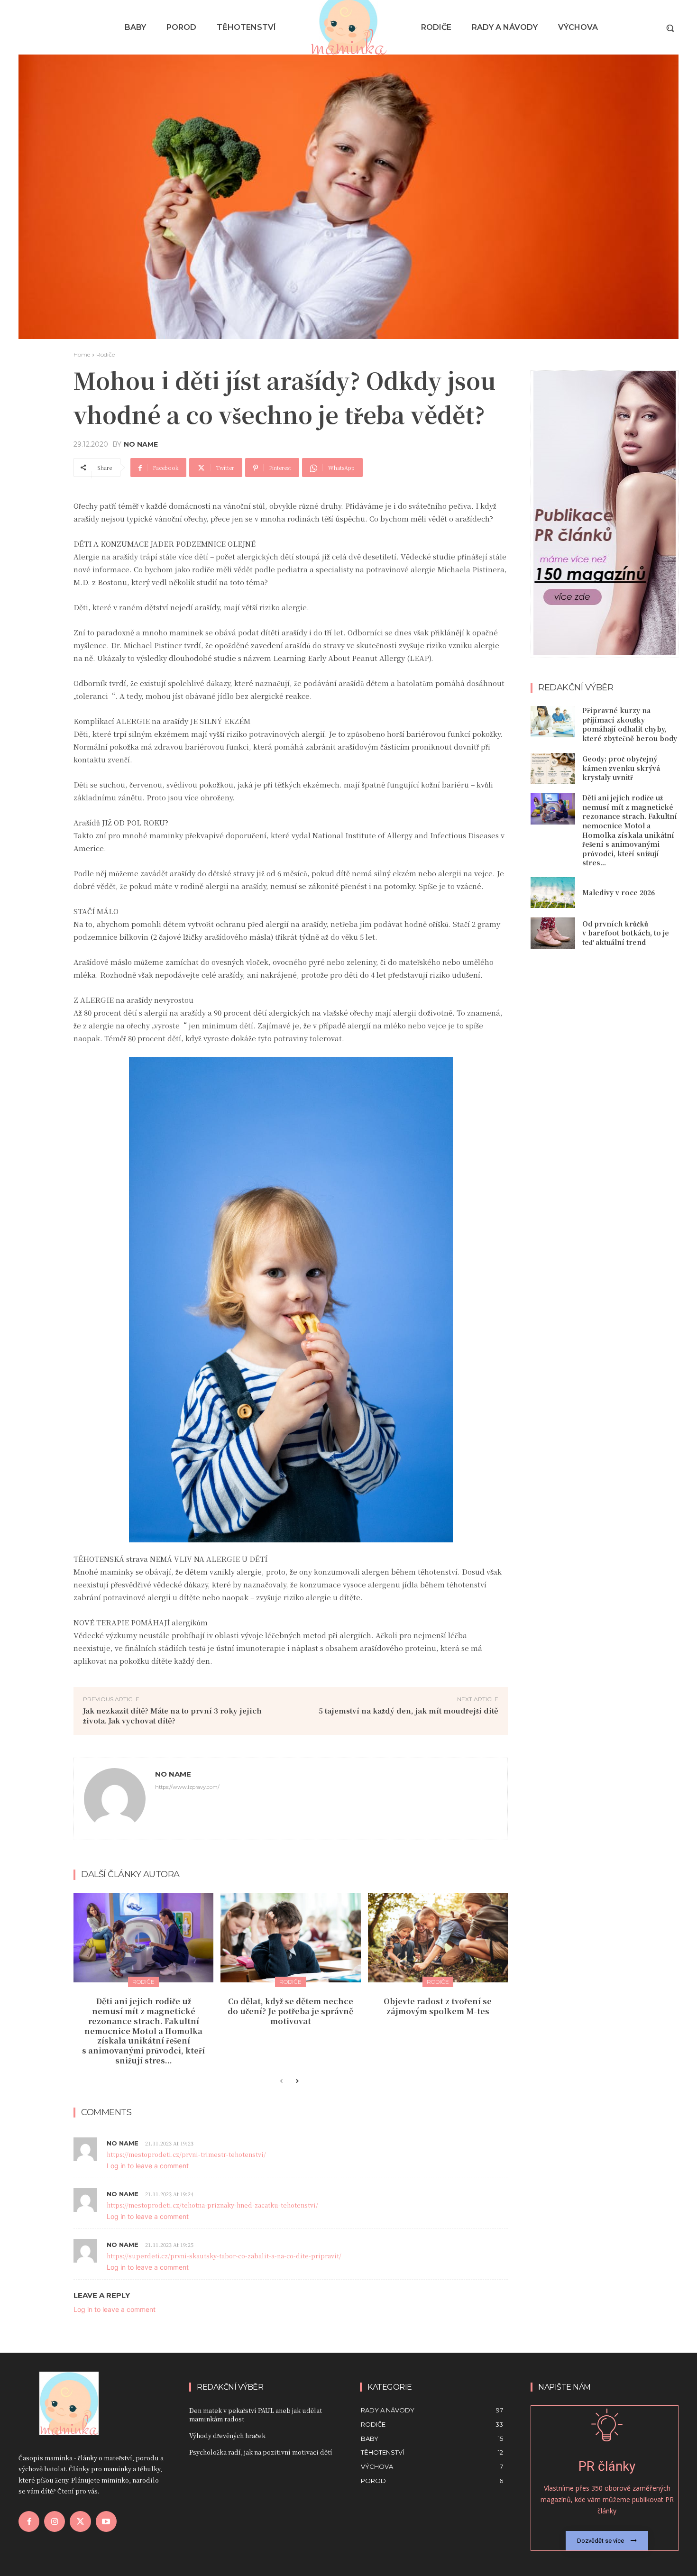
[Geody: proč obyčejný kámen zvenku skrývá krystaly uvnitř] (553, 769)
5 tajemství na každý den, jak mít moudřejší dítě (408, 1710)
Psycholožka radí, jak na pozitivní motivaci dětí (261, 2452)
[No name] (115, 1799)
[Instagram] (55, 2521)
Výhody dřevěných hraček (227, 2435)
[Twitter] (80, 2521)
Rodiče (105, 354)
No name (141, 444)
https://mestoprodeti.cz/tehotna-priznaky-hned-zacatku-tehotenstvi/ (212, 2205)
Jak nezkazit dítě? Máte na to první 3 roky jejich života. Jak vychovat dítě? (172, 1715)
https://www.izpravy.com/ (187, 1787)
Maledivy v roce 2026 (619, 892)
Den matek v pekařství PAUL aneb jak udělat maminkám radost (256, 2415)
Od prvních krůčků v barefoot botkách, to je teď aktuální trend (626, 933)
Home (82, 354)
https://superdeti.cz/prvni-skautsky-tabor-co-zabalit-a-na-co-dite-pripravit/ (224, 2256)
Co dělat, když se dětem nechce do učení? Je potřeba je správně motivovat (290, 2011)
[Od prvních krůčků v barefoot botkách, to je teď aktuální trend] (553, 933)
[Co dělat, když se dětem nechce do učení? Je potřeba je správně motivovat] (290, 1938)
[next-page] (297, 2081)
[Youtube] (106, 2521)
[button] (670, 28)
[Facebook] (29, 2521)
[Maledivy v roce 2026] (553, 893)
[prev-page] (281, 2081)
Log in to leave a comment (148, 2166)
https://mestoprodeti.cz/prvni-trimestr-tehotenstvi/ (186, 2154)
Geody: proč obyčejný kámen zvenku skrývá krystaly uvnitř (621, 768)
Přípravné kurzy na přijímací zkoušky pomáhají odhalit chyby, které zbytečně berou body (630, 724)
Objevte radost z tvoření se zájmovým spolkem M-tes (438, 2006)
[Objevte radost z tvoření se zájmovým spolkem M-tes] (438, 1938)
